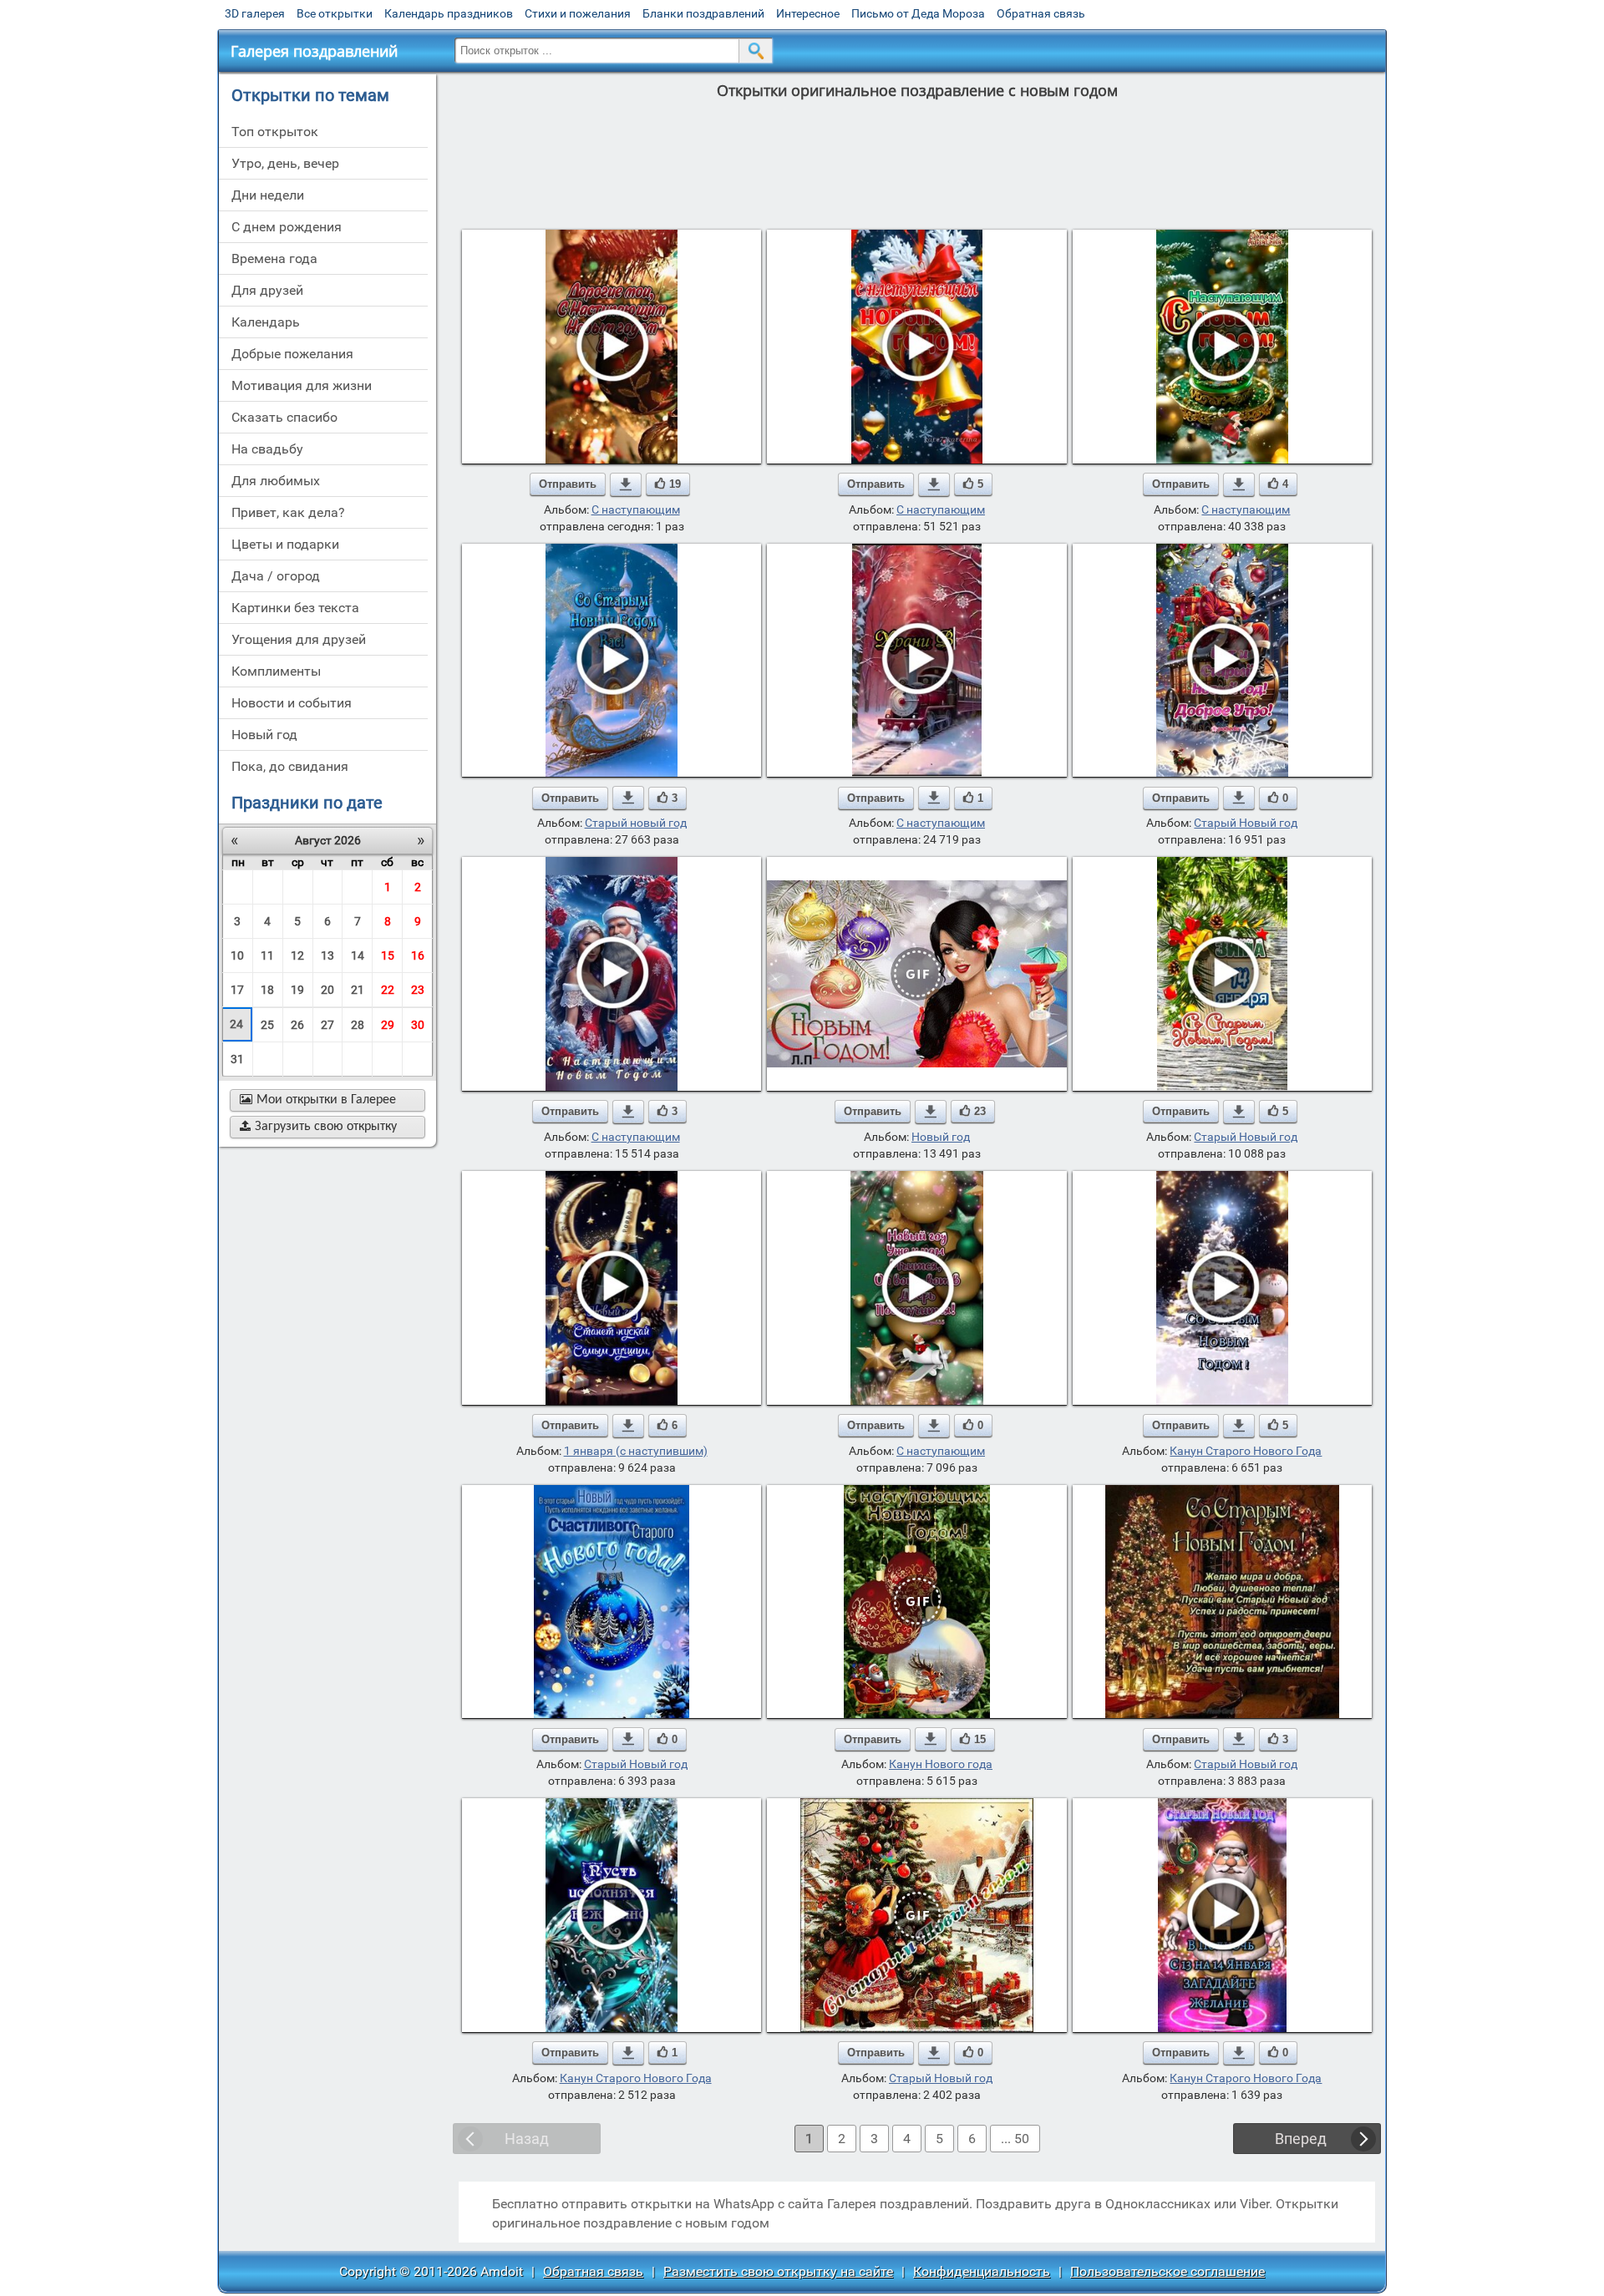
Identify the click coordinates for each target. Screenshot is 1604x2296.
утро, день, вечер (285, 163)
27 (327, 1025)
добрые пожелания (292, 354)
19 (297, 990)
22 (388, 990)
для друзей (267, 290)
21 (358, 990)
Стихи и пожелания (578, 13)
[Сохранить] (626, 484)
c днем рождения (287, 227)
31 (237, 1059)
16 (418, 955)
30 (418, 1025)
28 (358, 1025)
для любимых (276, 481)
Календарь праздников (449, 13)
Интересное (808, 13)
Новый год (941, 1137)
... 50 (1015, 2139)
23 (418, 990)
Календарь (266, 322)
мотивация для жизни (302, 385)
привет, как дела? (288, 512)
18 (267, 990)
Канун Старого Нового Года (1246, 1451)
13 (327, 955)
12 (297, 955)
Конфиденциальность (982, 2271)
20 (327, 990)
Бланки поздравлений (703, 13)
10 (237, 955)
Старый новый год (636, 823)
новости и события (292, 703)
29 (388, 1025)
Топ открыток (275, 132)
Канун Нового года (941, 1764)
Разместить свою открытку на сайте (778, 2271)
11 (267, 955)
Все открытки (335, 13)
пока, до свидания (290, 766)
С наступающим (636, 509)
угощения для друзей (299, 639)
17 (237, 990)
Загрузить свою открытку (318, 1127)
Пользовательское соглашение (1167, 2271)
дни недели (268, 195)
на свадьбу (267, 449)
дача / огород (276, 576)
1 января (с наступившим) (636, 1451)
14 (358, 955)
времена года (274, 258)
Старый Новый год (1246, 823)
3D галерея (255, 13)
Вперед (1301, 2139)
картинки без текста (295, 608)
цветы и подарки (285, 544)
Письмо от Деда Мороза (918, 13)
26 (297, 1025)
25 (267, 1025)
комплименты (276, 671)
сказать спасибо (284, 417)
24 (236, 1024)
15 (388, 955)
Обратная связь (1041, 13)
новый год (264, 735)
